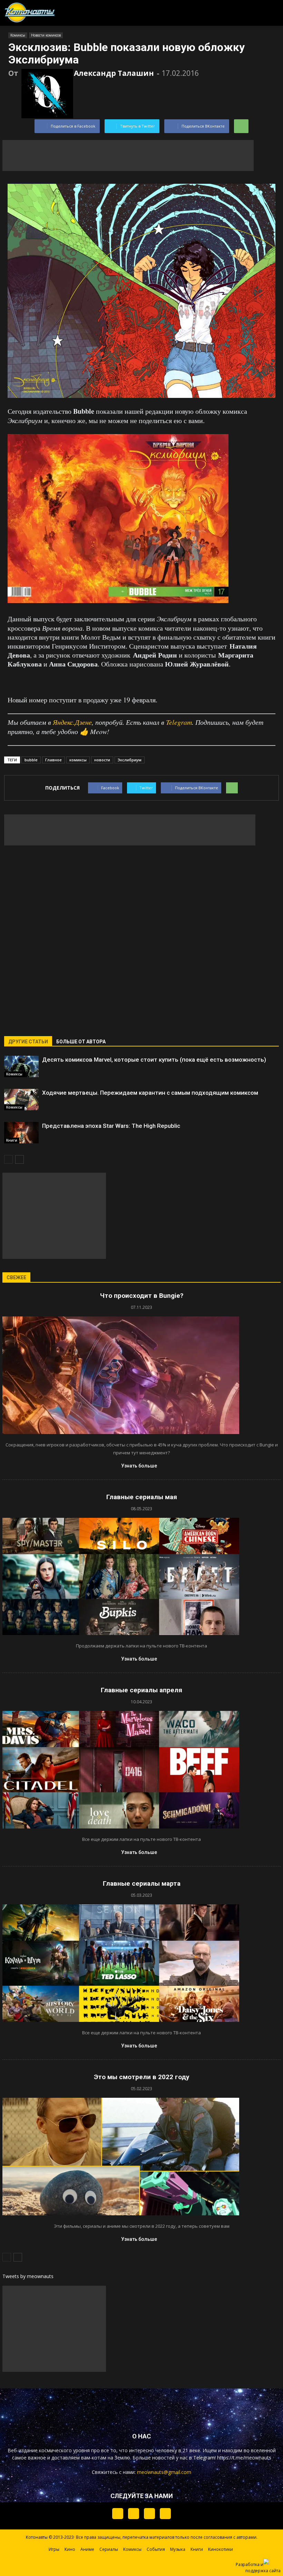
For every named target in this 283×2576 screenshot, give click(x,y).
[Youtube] (165, 2514)
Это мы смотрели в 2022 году (142, 2077)
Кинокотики (221, 2549)
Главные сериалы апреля (141, 1690)
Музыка (178, 2549)
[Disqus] (141, 936)
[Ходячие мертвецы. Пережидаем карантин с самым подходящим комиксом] (21, 1100)
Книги (12, 1140)
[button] (241, 11)
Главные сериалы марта (142, 1883)
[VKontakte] (149, 2514)
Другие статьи (28, 1042)
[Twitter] (134, 2514)
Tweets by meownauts (28, 2276)
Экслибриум (130, 760)
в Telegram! (202, 2458)
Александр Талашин (114, 73)
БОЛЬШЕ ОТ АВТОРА (81, 1042)
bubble (31, 760)
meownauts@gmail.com (164, 2472)
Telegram (179, 722)
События (156, 2549)
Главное (53, 760)
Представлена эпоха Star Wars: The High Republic (111, 1126)
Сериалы (109, 2549)
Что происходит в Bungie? (142, 1296)
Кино (70, 2549)
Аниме (87, 2549)
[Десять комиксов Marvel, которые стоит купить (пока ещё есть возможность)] (21, 1066)
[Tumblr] (118, 2514)
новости (102, 760)
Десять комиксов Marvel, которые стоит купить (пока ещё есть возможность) (154, 1060)
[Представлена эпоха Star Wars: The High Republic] (21, 1133)
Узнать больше (139, 1466)
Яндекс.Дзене (72, 722)
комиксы (78, 760)
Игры (54, 2549)
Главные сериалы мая (142, 1497)
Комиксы (18, 35)
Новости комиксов (46, 35)
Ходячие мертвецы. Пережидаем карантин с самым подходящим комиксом (150, 1093)
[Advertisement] (128, 156)
